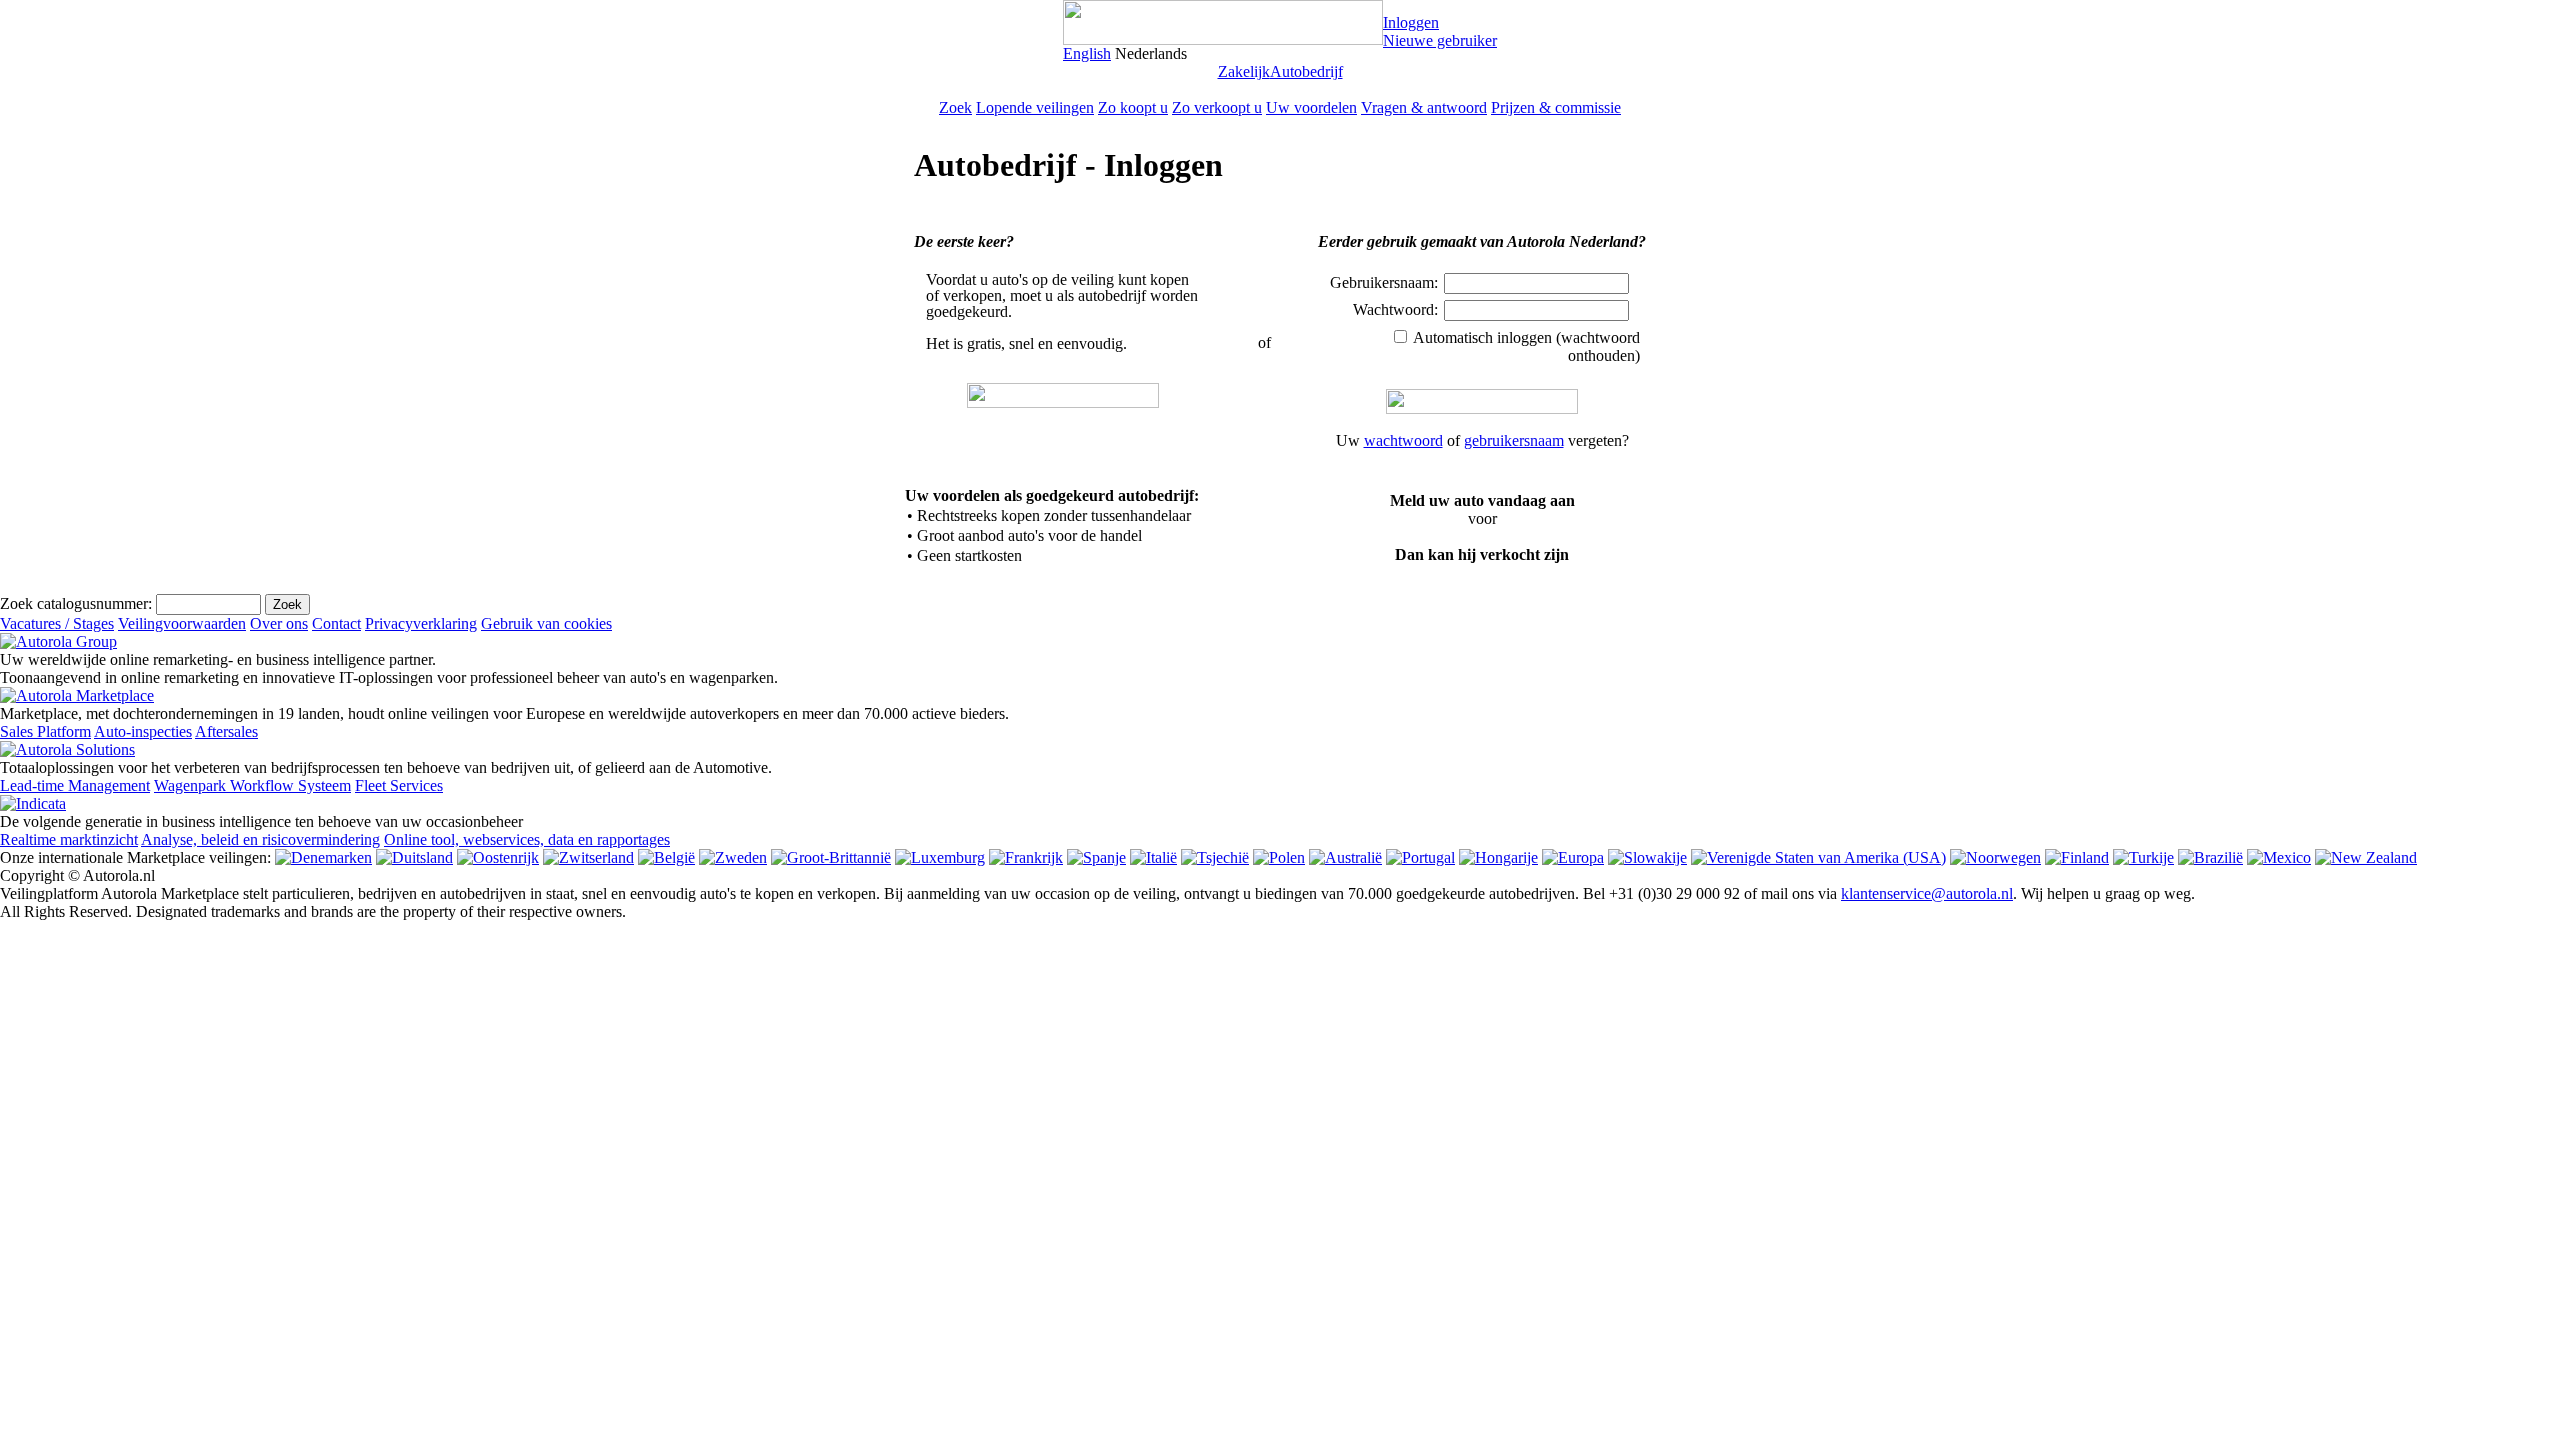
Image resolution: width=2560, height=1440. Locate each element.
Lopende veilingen (1035, 107)
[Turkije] (2143, 857)
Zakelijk (1244, 71)
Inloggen (1411, 22)
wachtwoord (1403, 440)
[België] (666, 857)
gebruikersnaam (1514, 440)
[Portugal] (1420, 857)
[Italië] (1153, 857)
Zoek (955, 107)
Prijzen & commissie (1556, 107)
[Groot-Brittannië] (831, 857)
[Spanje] (1096, 857)
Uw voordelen (1311, 107)
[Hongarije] (1498, 857)
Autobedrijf (1306, 71)
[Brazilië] (2210, 857)
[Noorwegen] (1995, 857)
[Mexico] (2279, 857)
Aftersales (226, 731)
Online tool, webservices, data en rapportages (527, 839)
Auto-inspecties (143, 731)
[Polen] (1279, 857)
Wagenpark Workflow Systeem (252, 785)
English (1087, 53)
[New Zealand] (2366, 857)
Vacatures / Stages (57, 623)
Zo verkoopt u (1217, 107)
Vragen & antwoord (1424, 107)
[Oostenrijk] (498, 857)
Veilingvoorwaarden (182, 623)
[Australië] (1345, 857)
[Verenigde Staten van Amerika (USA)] (1818, 857)
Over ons (279, 623)
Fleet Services (399, 785)
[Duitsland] (414, 857)
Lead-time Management (75, 785)
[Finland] (2077, 857)
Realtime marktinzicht (69, 839)
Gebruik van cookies (546, 623)
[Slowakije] (1647, 857)
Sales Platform (45, 731)
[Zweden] (733, 857)
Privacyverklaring (421, 623)
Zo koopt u (1133, 107)
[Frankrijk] (1026, 857)
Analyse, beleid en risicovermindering (260, 839)
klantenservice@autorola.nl (1927, 893)
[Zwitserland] (588, 857)
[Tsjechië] (1215, 857)
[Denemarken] (323, 857)
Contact (336, 623)
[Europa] (1573, 857)
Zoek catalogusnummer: (76, 603)
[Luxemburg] (940, 857)
